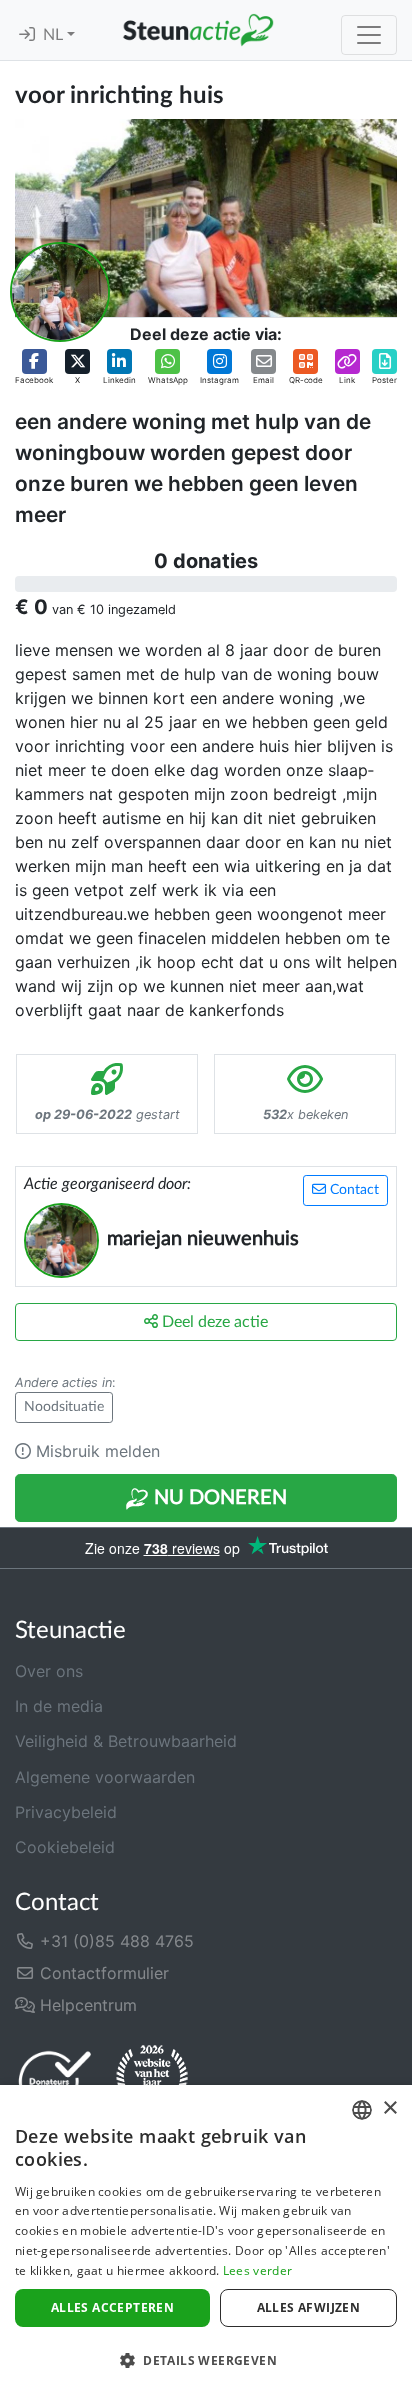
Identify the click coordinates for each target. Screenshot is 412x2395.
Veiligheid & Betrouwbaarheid (126, 1741)
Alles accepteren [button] (112, 2307)
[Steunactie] (198, 30)
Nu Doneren (218, 1498)
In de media (59, 1706)
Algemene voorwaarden (105, 1777)
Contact (352, 1190)
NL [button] (55, 35)
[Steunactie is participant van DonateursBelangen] (55, 2080)
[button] (34, 367)
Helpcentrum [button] (86, 2005)
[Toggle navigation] (369, 35)
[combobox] (362, 2110)
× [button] (389, 2108)
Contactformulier (102, 1973)
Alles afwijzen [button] (309, 2307)
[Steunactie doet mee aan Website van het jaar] (152, 2080)
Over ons (49, 1671)
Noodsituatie (64, 1407)
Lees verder (257, 2270)
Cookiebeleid (65, 1847)
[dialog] (206, 2240)
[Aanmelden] (27, 35)
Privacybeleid (66, 1812)
